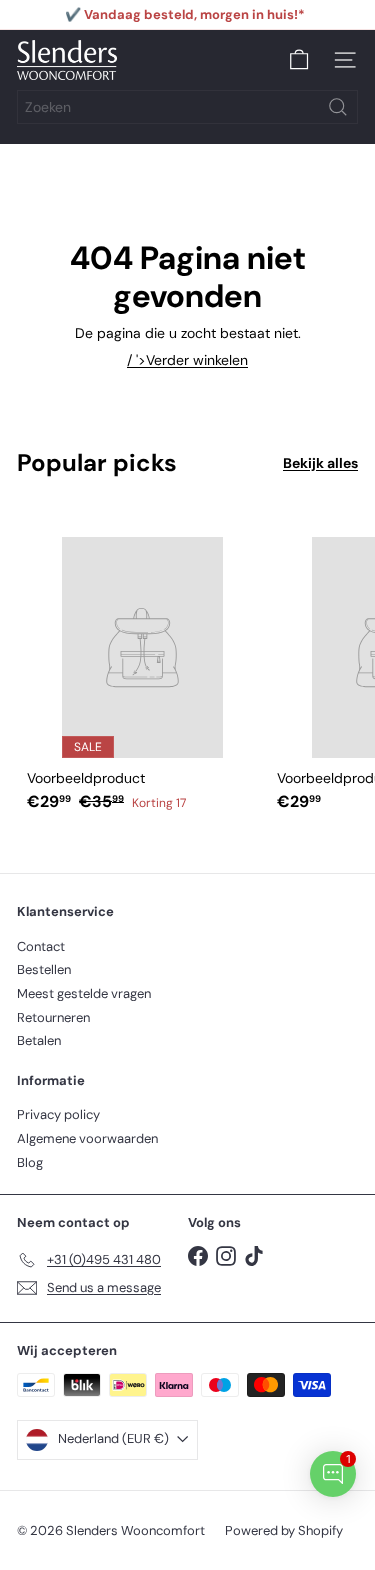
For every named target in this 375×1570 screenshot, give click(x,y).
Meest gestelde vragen (84, 993)
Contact (41, 946)
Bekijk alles (320, 463)
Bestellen (44, 969)
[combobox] (187, 107)
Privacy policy (58, 1114)
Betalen (39, 1040)
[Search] (338, 107)
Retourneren (53, 1017)
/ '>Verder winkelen (187, 360)
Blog (30, 1162)
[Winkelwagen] (299, 60)
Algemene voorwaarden (87, 1138)
